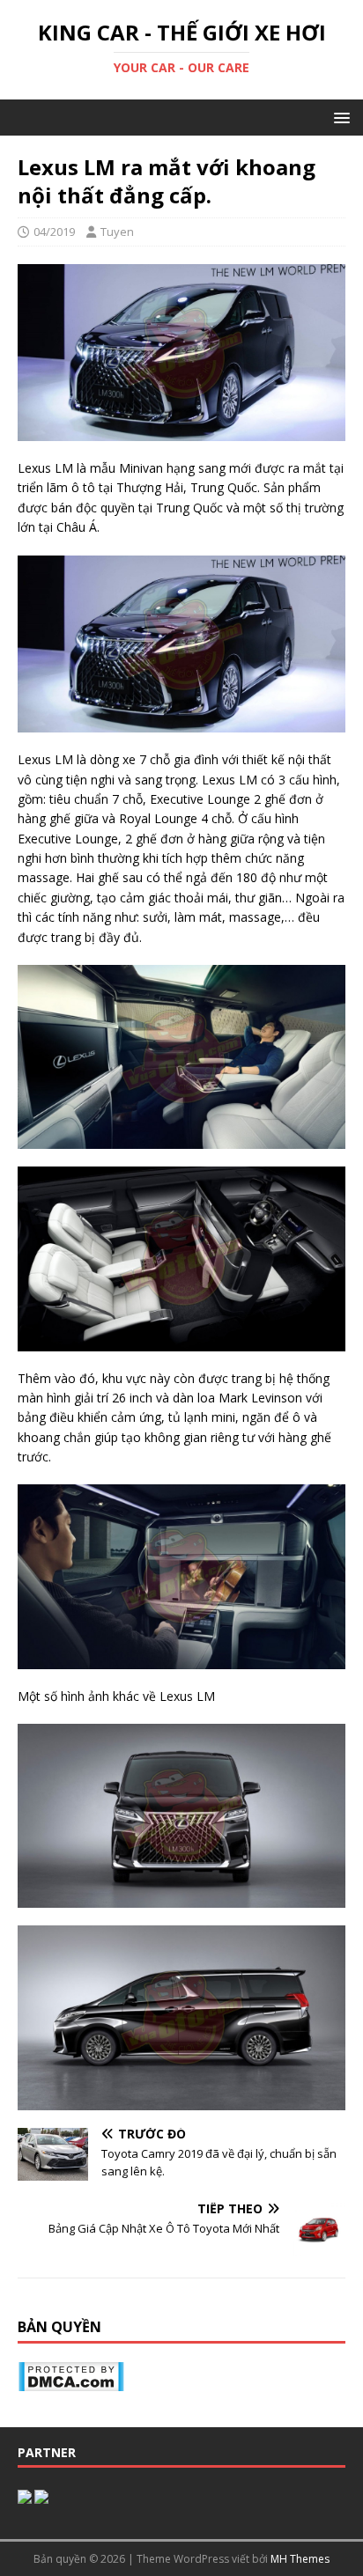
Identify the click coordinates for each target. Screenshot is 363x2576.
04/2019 (54, 232)
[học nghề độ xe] (41, 2494)
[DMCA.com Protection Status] (71, 2382)
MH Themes (300, 2559)
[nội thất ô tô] (25, 2494)
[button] (339, 117)
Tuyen (117, 232)
